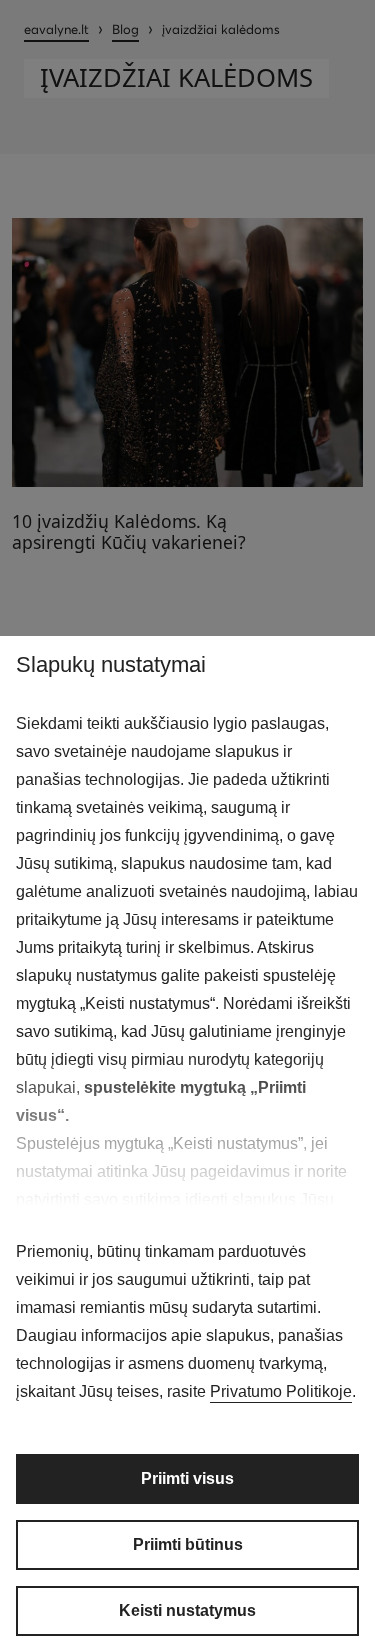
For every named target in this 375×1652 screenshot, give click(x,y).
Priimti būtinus (188, 1544)
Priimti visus (187, 1478)
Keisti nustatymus (187, 1610)
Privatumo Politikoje (281, 1391)
